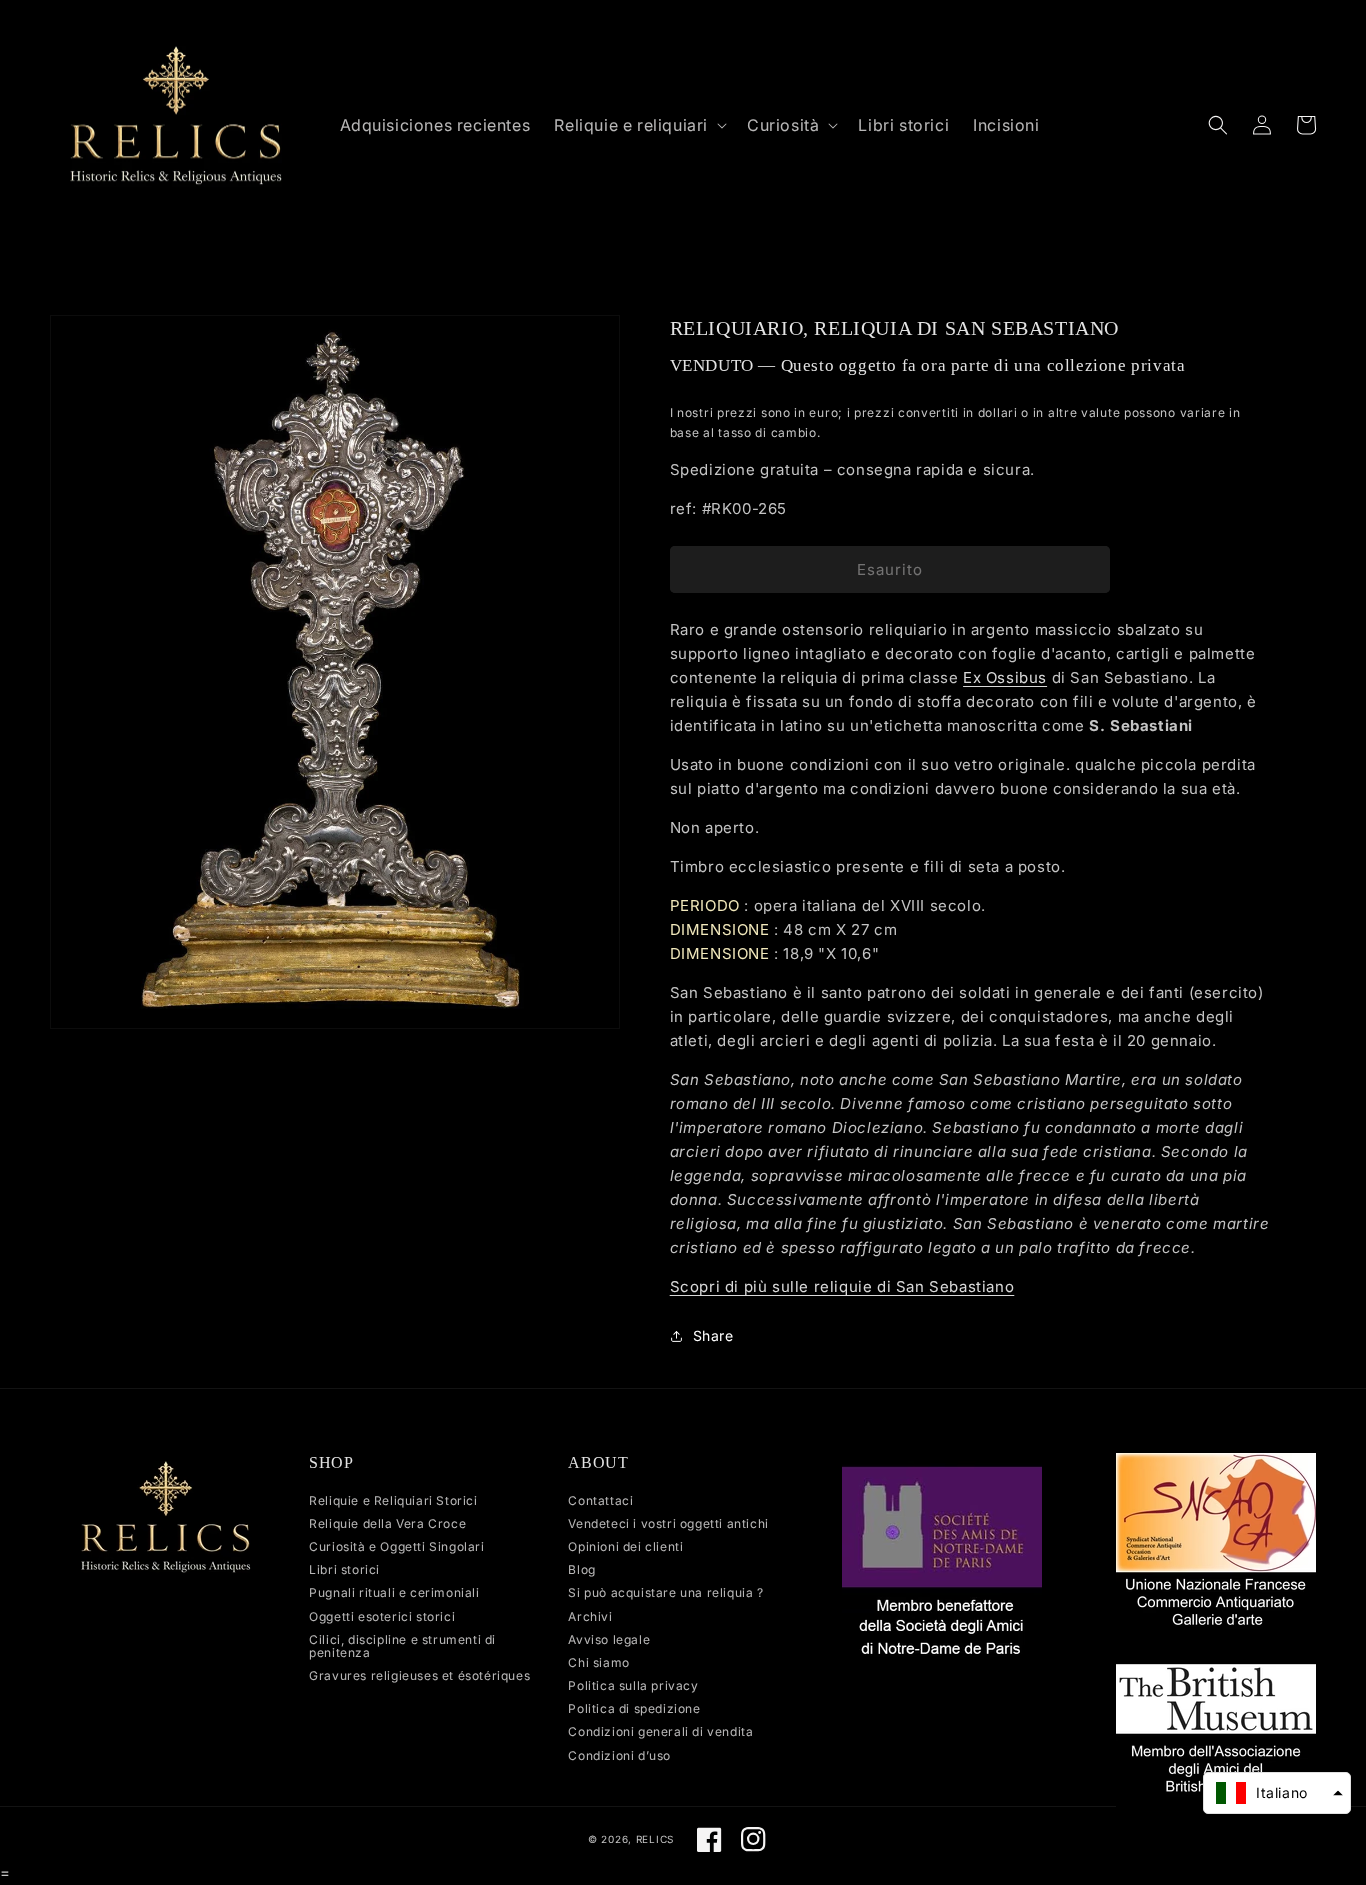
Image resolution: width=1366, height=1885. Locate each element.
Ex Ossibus (1005, 677)
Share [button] (713, 1335)
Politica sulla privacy (633, 1685)
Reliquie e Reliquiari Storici (393, 1501)
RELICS (655, 1839)
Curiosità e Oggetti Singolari (396, 1546)
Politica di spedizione (634, 1708)
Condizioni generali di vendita (660, 1731)
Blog (581, 1569)
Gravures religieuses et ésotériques (419, 1675)
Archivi (590, 1616)
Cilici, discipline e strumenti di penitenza (402, 1646)
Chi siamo (598, 1662)
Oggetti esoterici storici (382, 1616)
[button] (638, 125)
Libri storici (344, 1569)
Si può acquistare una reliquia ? (665, 1592)
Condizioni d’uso (619, 1755)
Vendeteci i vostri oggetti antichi (668, 1523)
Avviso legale (609, 1639)
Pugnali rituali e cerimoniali (394, 1592)
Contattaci (600, 1501)
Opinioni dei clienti (625, 1546)
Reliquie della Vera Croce (387, 1523)
